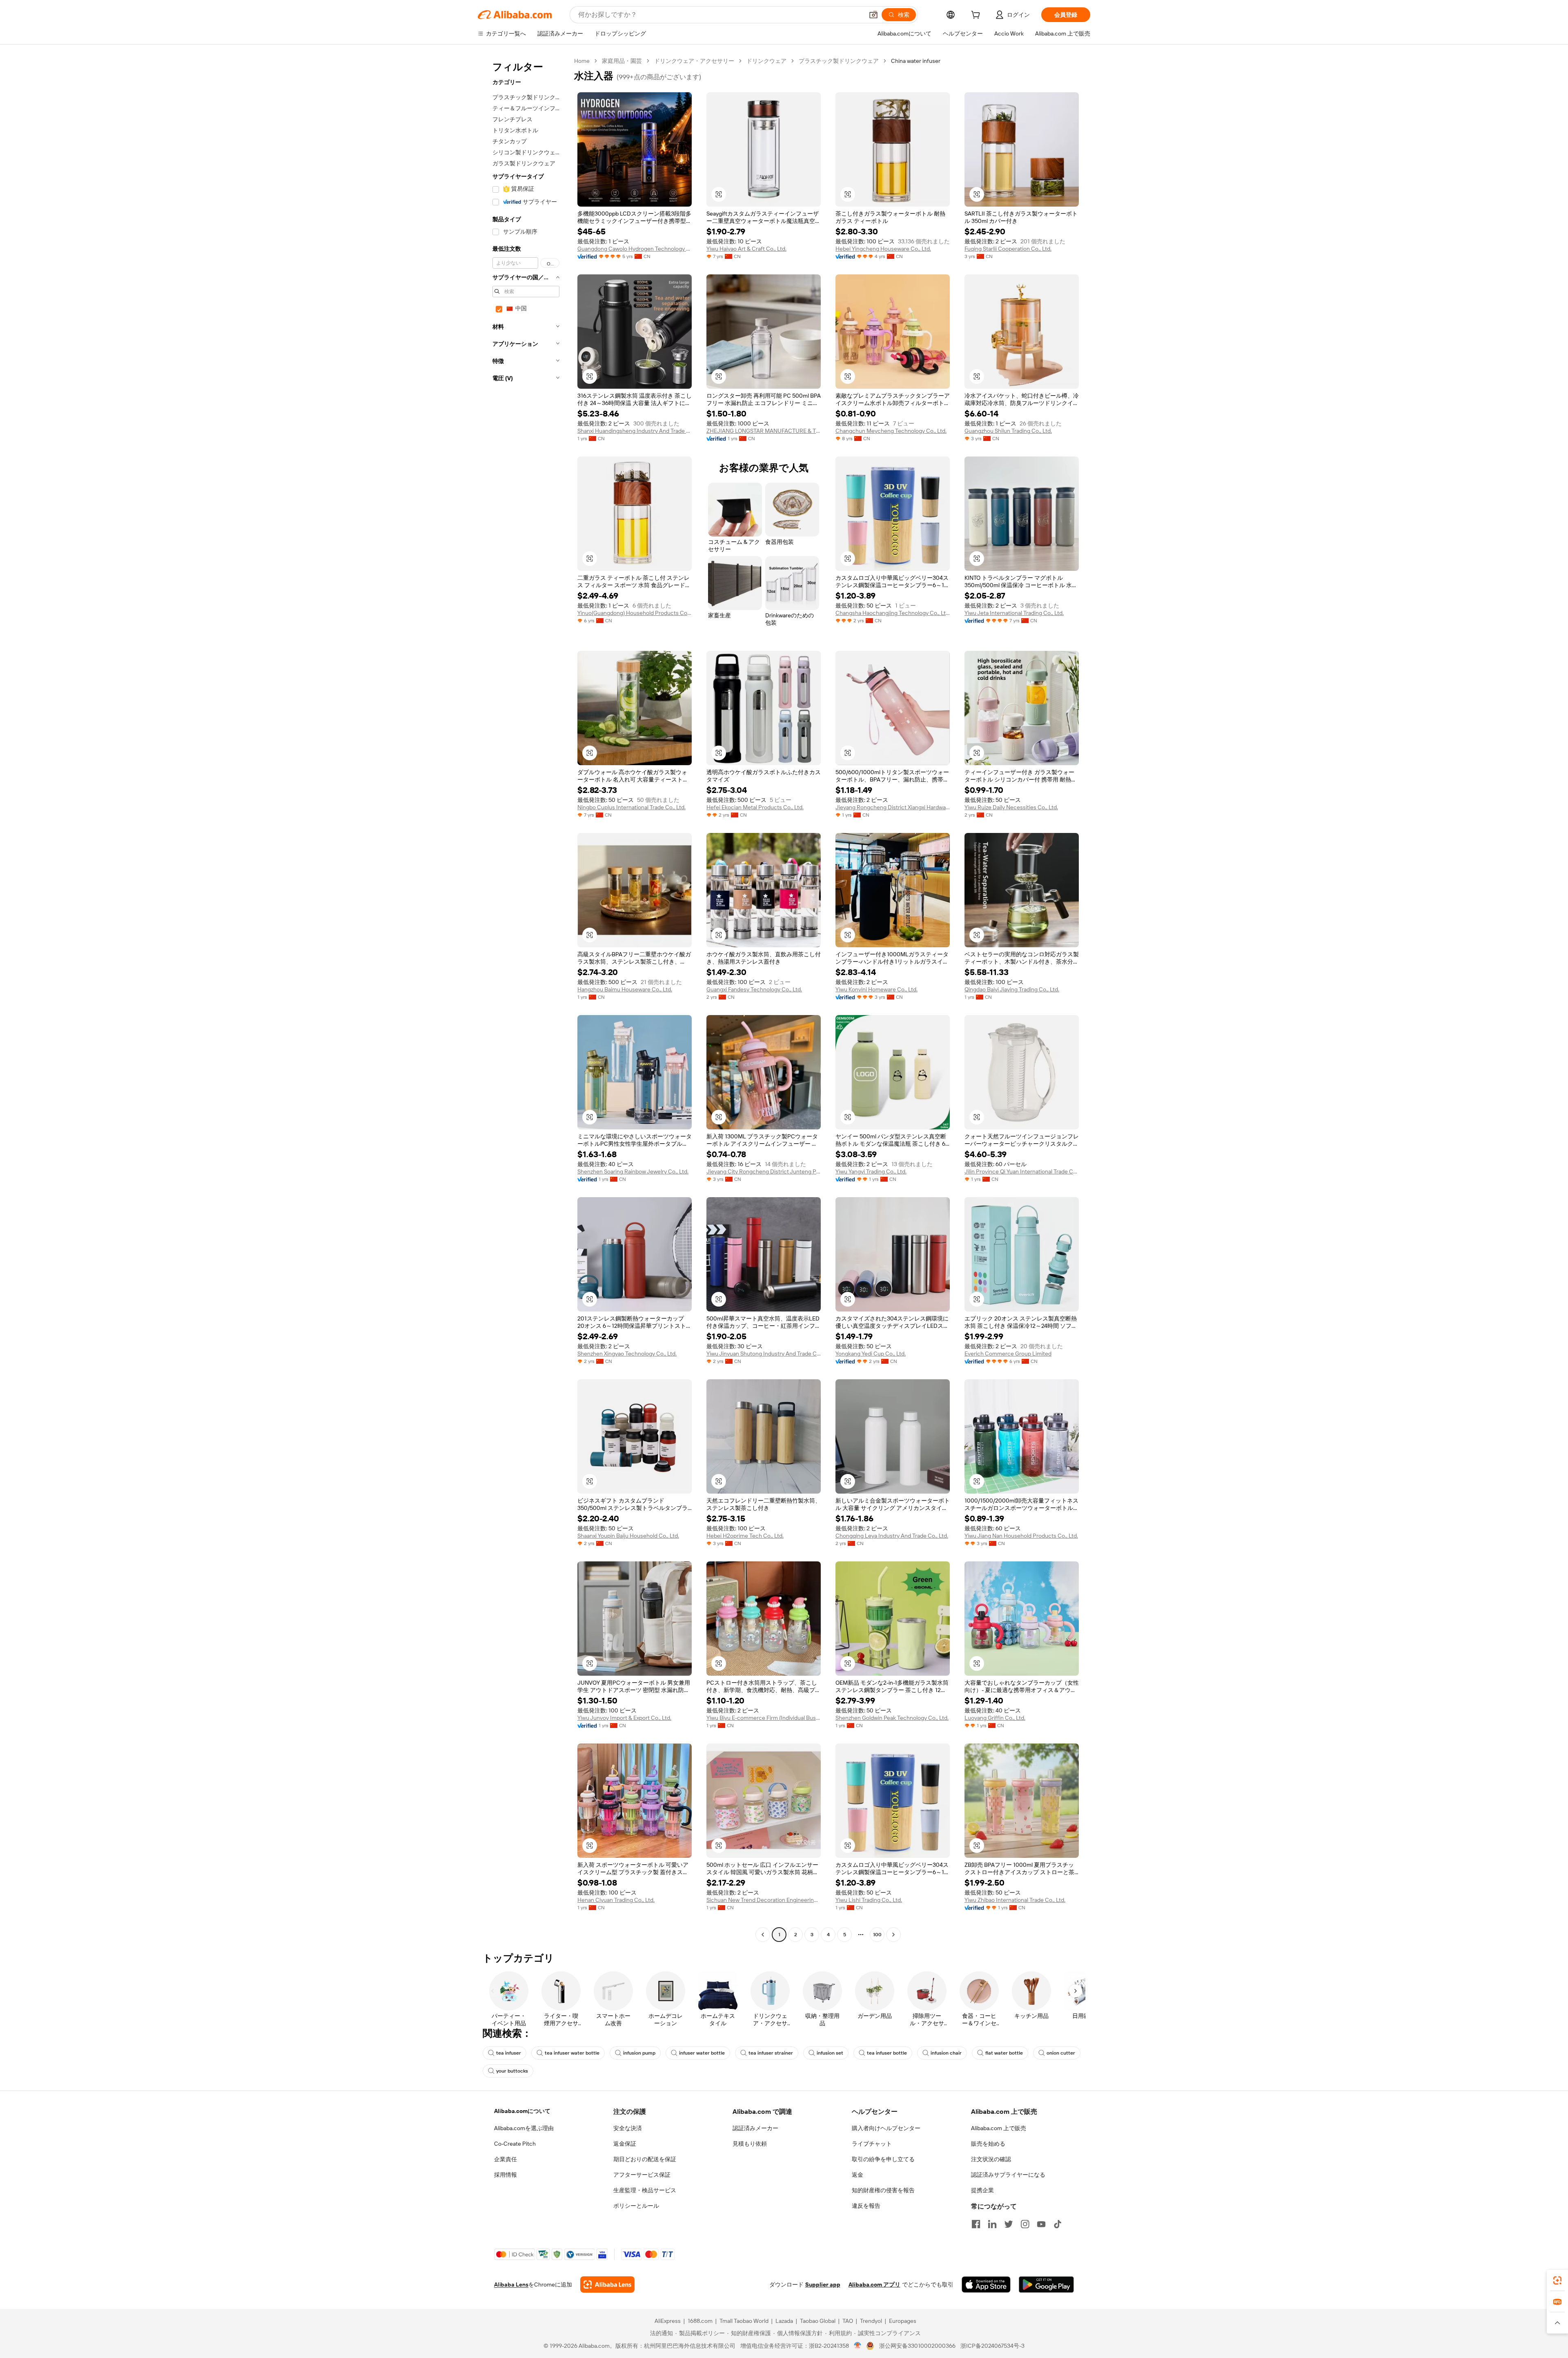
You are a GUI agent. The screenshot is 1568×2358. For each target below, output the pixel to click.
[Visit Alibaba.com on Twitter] (1009, 2224)
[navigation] (523, 999)
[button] (873, 15)
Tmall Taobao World (744, 2321)
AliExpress (668, 2321)
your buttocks (512, 2071)
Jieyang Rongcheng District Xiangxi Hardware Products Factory (893, 807)
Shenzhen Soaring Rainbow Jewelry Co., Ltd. (633, 1171)
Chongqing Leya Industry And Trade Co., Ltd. (892, 1536)
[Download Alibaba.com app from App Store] (986, 2285)
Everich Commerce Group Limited (1008, 1354)
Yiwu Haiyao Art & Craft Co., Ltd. (746, 249)
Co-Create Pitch (515, 2144)
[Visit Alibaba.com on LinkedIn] (992, 2224)
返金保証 (625, 2144)
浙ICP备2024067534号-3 (992, 2346)
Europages (903, 2321)
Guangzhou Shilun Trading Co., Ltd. (1008, 431)
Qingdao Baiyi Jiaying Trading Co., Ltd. (1012, 989)
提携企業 (982, 2190)
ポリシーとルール (636, 2206)
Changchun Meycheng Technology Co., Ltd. (891, 431)
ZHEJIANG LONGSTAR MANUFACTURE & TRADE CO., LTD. (764, 431)
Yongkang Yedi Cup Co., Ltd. (871, 1354)
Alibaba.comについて (522, 2111)
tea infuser (509, 2053)
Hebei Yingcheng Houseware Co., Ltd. (883, 249)
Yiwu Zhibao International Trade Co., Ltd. (1015, 1900)
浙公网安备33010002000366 (917, 2346)
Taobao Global (818, 2321)
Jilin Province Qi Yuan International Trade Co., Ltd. (1022, 1171)
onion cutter (1061, 2053)
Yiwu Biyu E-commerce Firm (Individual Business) (764, 1718)
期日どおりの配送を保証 (645, 2159)
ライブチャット (872, 2144)
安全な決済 (628, 2128)
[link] (1557, 2280)
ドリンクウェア (766, 61)
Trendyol (871, 2321)
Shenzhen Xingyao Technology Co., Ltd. (627, 1354)
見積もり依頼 (750, 2144)
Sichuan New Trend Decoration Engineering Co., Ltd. (764, 1900)
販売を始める (988, 2144)
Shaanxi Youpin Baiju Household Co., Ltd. (628, 1536)
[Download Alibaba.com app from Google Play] (1046, 2285)
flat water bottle (1004, 2053)
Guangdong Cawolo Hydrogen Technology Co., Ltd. (635, 249)
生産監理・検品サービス (645, 2190)
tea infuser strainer (771, 2053)
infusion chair (946, 2053)
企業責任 (506, 2159)
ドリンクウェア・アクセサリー (694, 61)
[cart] (977, 16)
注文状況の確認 (991, 2159)
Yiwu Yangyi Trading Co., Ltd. (871, 1171)
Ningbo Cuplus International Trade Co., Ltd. (631, 807)
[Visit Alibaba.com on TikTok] (1058, 2224)
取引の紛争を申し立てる (883, 2159)
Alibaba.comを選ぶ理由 (524, 2128)
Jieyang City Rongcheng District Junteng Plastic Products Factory (764, 1171)
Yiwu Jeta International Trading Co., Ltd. (1014, 613)
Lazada (784, 2321)
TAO (848, 2321)
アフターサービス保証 (642, 2175)
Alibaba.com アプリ (874, 2285)
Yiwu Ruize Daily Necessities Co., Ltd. (1011, 807)
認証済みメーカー (755, 2128)
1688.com (700, 2321)
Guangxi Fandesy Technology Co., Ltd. (754, 989)
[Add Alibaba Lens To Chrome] (607, 2285)
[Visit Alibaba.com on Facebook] (976, 2224)
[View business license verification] (858, 2346)
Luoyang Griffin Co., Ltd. (995, 1718)
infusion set (830, 2053)
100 (877, 1935)
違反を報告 (866, 2206)
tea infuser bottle (887, 2053)
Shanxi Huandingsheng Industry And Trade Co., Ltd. (635, 431)
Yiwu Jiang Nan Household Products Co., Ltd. (1021, 1536)
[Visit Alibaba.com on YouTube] (1041, 2224)
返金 (857, 2175)
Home (582, 61)
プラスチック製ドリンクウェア (839, 61)
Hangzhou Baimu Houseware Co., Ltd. (625, 989)
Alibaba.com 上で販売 (999, 2128)
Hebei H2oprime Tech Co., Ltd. (745, 1536)
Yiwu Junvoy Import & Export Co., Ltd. (624, 1718)
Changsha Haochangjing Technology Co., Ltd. (893, 613)
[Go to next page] (893, 1935)
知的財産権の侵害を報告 (883, 2190)
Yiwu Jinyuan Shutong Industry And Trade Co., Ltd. (764, 1354)
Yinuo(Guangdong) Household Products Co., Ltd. (635, 613)
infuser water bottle (702, 2053)
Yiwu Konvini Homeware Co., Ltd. (876, 989)
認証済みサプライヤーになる (1008, 2175)
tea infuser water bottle (572, 2053)
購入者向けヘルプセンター (886, 2128)
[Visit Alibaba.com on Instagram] (1025, 2224)
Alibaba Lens (511, 2285)
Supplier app (823, 2285)
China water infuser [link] (916, 61)
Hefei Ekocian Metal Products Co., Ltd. (755, 807)
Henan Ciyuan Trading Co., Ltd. (616, 1900)
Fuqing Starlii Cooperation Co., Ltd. (1008, 249)
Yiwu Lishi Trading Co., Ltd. (869, 1900)
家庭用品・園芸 (622, 61)
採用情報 (506, 2175)
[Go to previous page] (763, 1935)
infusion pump (639, 2053)
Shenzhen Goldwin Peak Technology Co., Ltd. (892, 1718)
